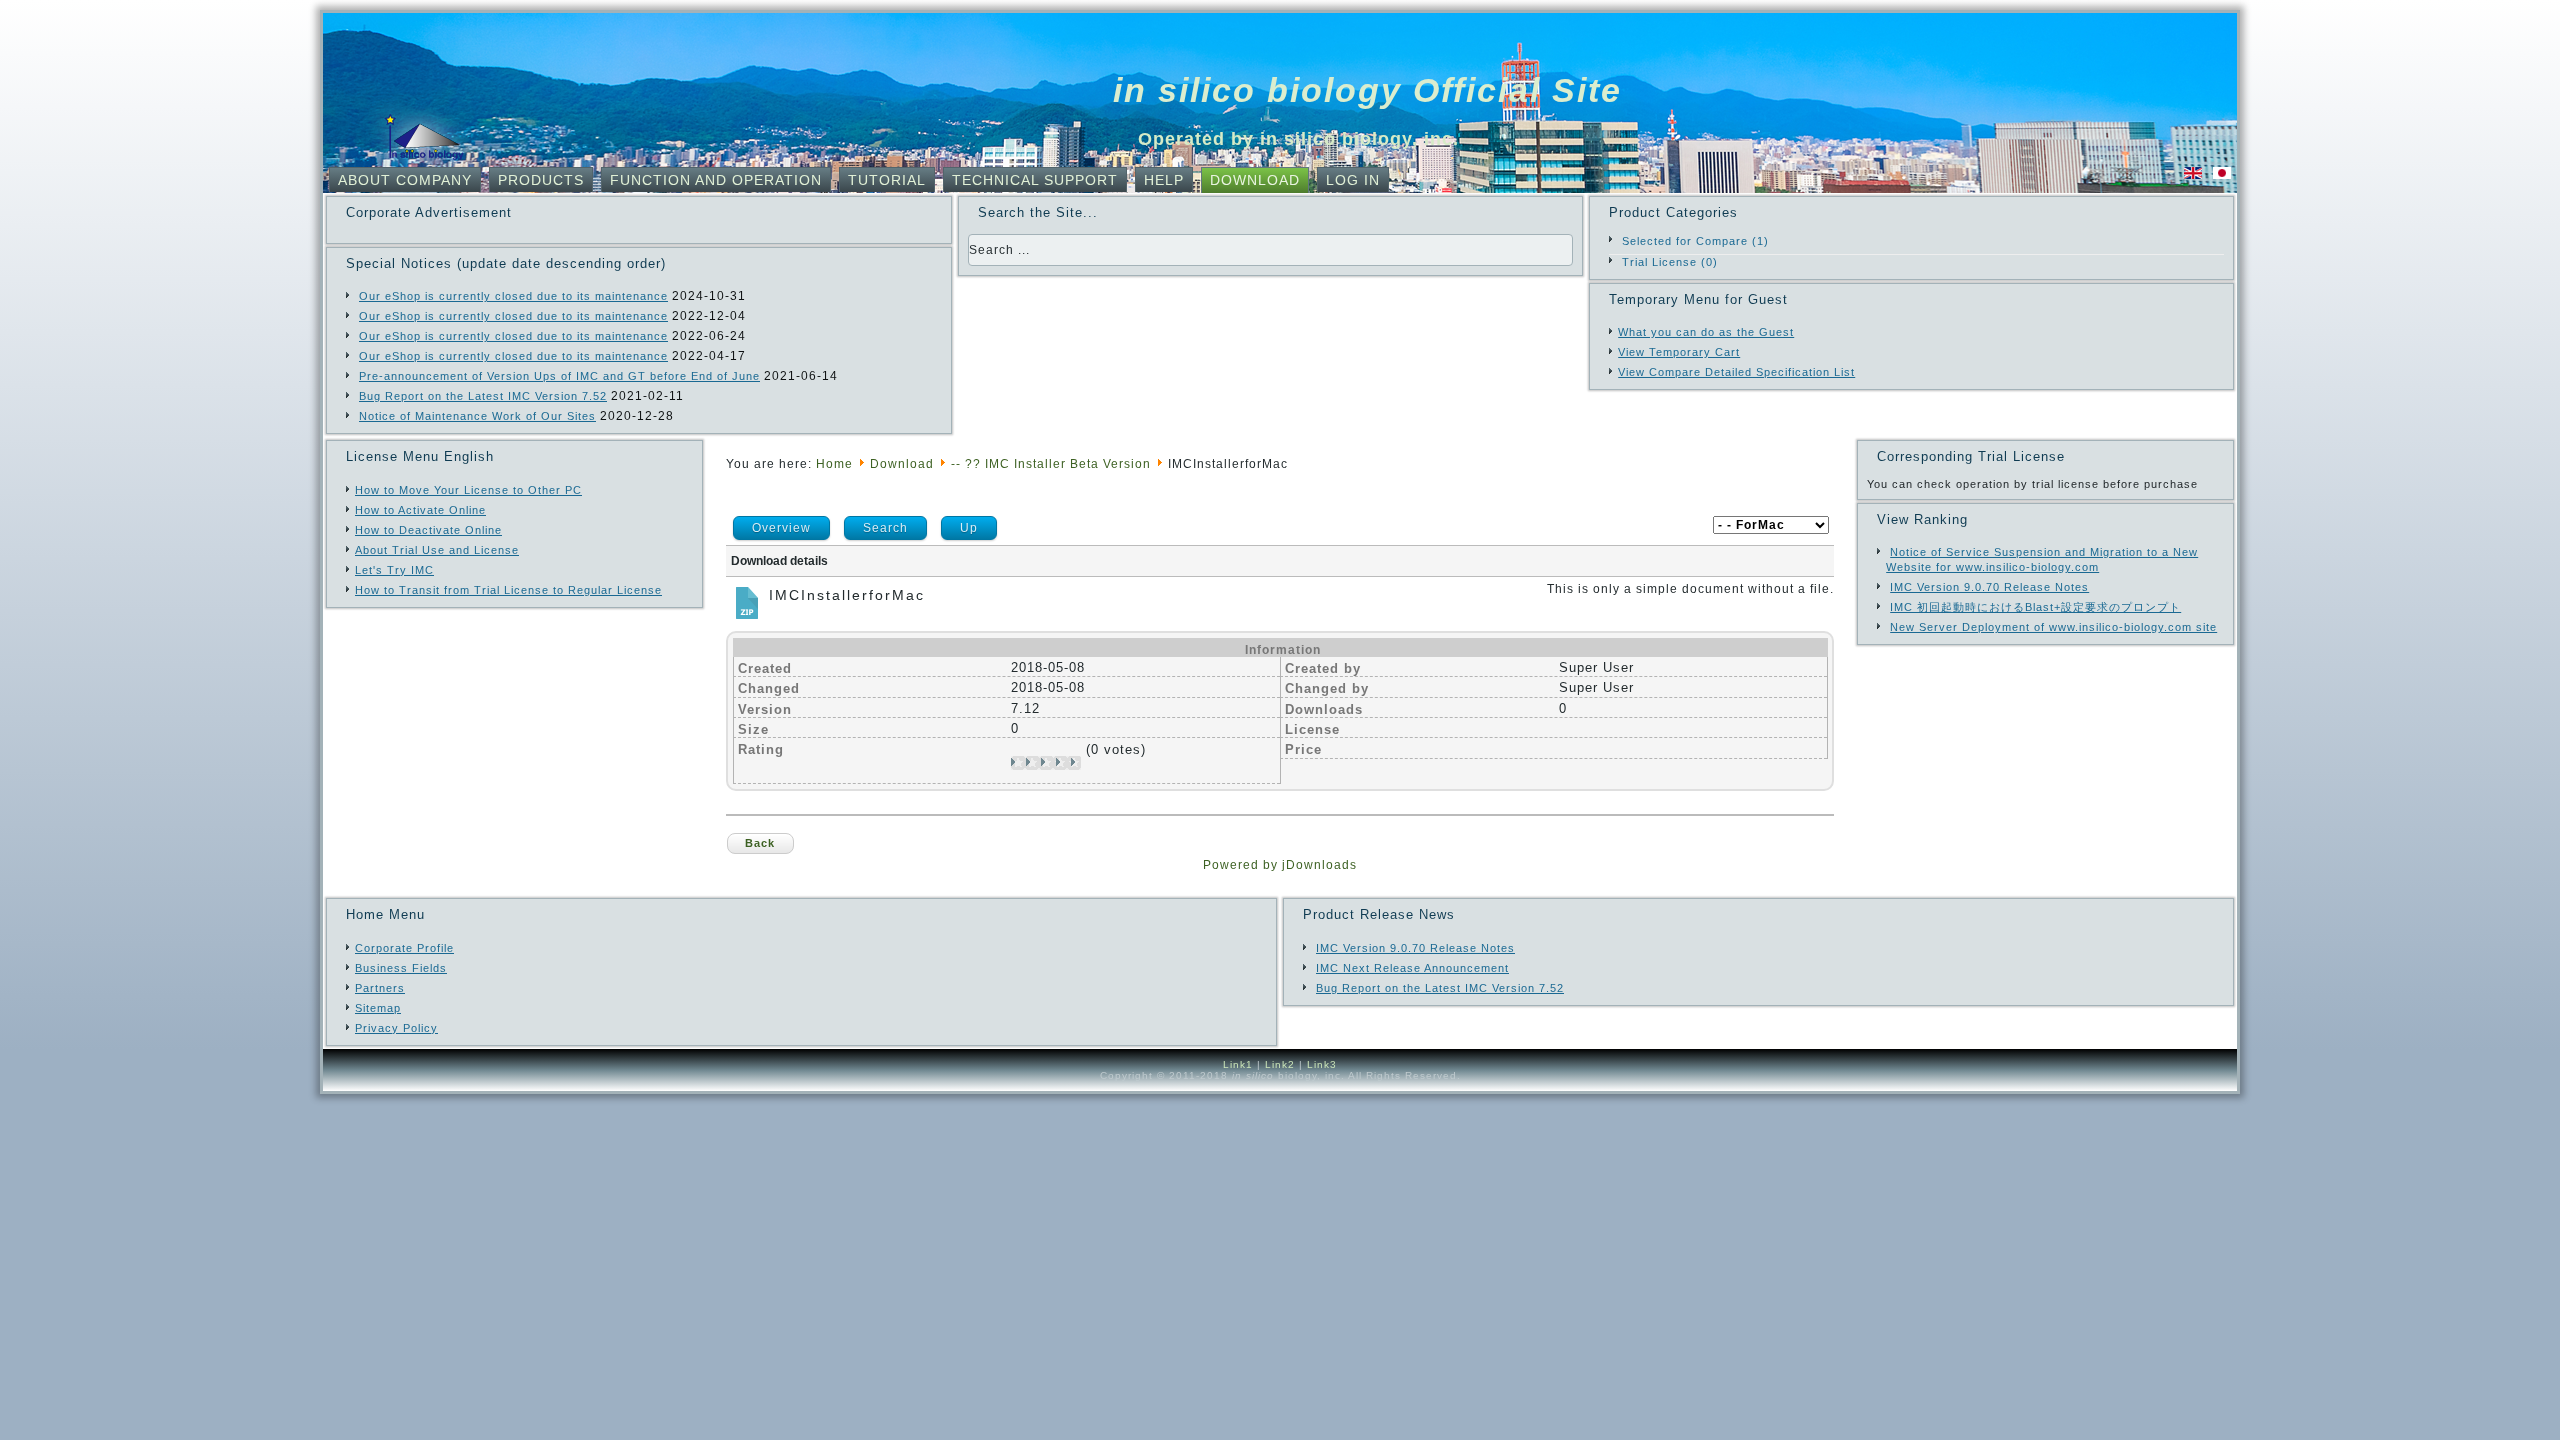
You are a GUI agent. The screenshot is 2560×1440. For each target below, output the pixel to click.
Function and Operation (716, 180)
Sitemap (378, 1008)
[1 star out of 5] (1018, 763)
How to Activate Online (420, 510)
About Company (405, 180)
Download (1255, 180)
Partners (380, 988)
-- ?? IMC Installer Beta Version (1051, 464)
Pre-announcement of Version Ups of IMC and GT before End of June (559, 376)
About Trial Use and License (437, 550)
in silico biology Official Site (1367, 90)
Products (541, 180)
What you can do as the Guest (1706, 332)
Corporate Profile (404, 948)
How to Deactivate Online (428, 530)
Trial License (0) (1670, 262)
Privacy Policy (396, 1028)
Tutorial (887, 180)
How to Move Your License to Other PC (468, 490)
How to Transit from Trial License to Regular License (508, 590)
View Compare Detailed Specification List (1736, 372)
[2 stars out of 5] (1025, 763)
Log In (1353, 180)
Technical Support (1035, 180)
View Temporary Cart (1679, 352)
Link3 (1322, 1064)
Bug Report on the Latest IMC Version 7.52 (483, 396)
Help (1164, 180)
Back (760, 843)
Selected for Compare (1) (1695, 241)
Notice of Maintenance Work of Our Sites (477, 416)
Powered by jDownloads (1280, 865)
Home (834, 464)
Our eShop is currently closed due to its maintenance (513, 296)
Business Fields (401, 968)
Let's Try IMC (394, 570)
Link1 (1238, 1064)
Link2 (1280, 1064)
